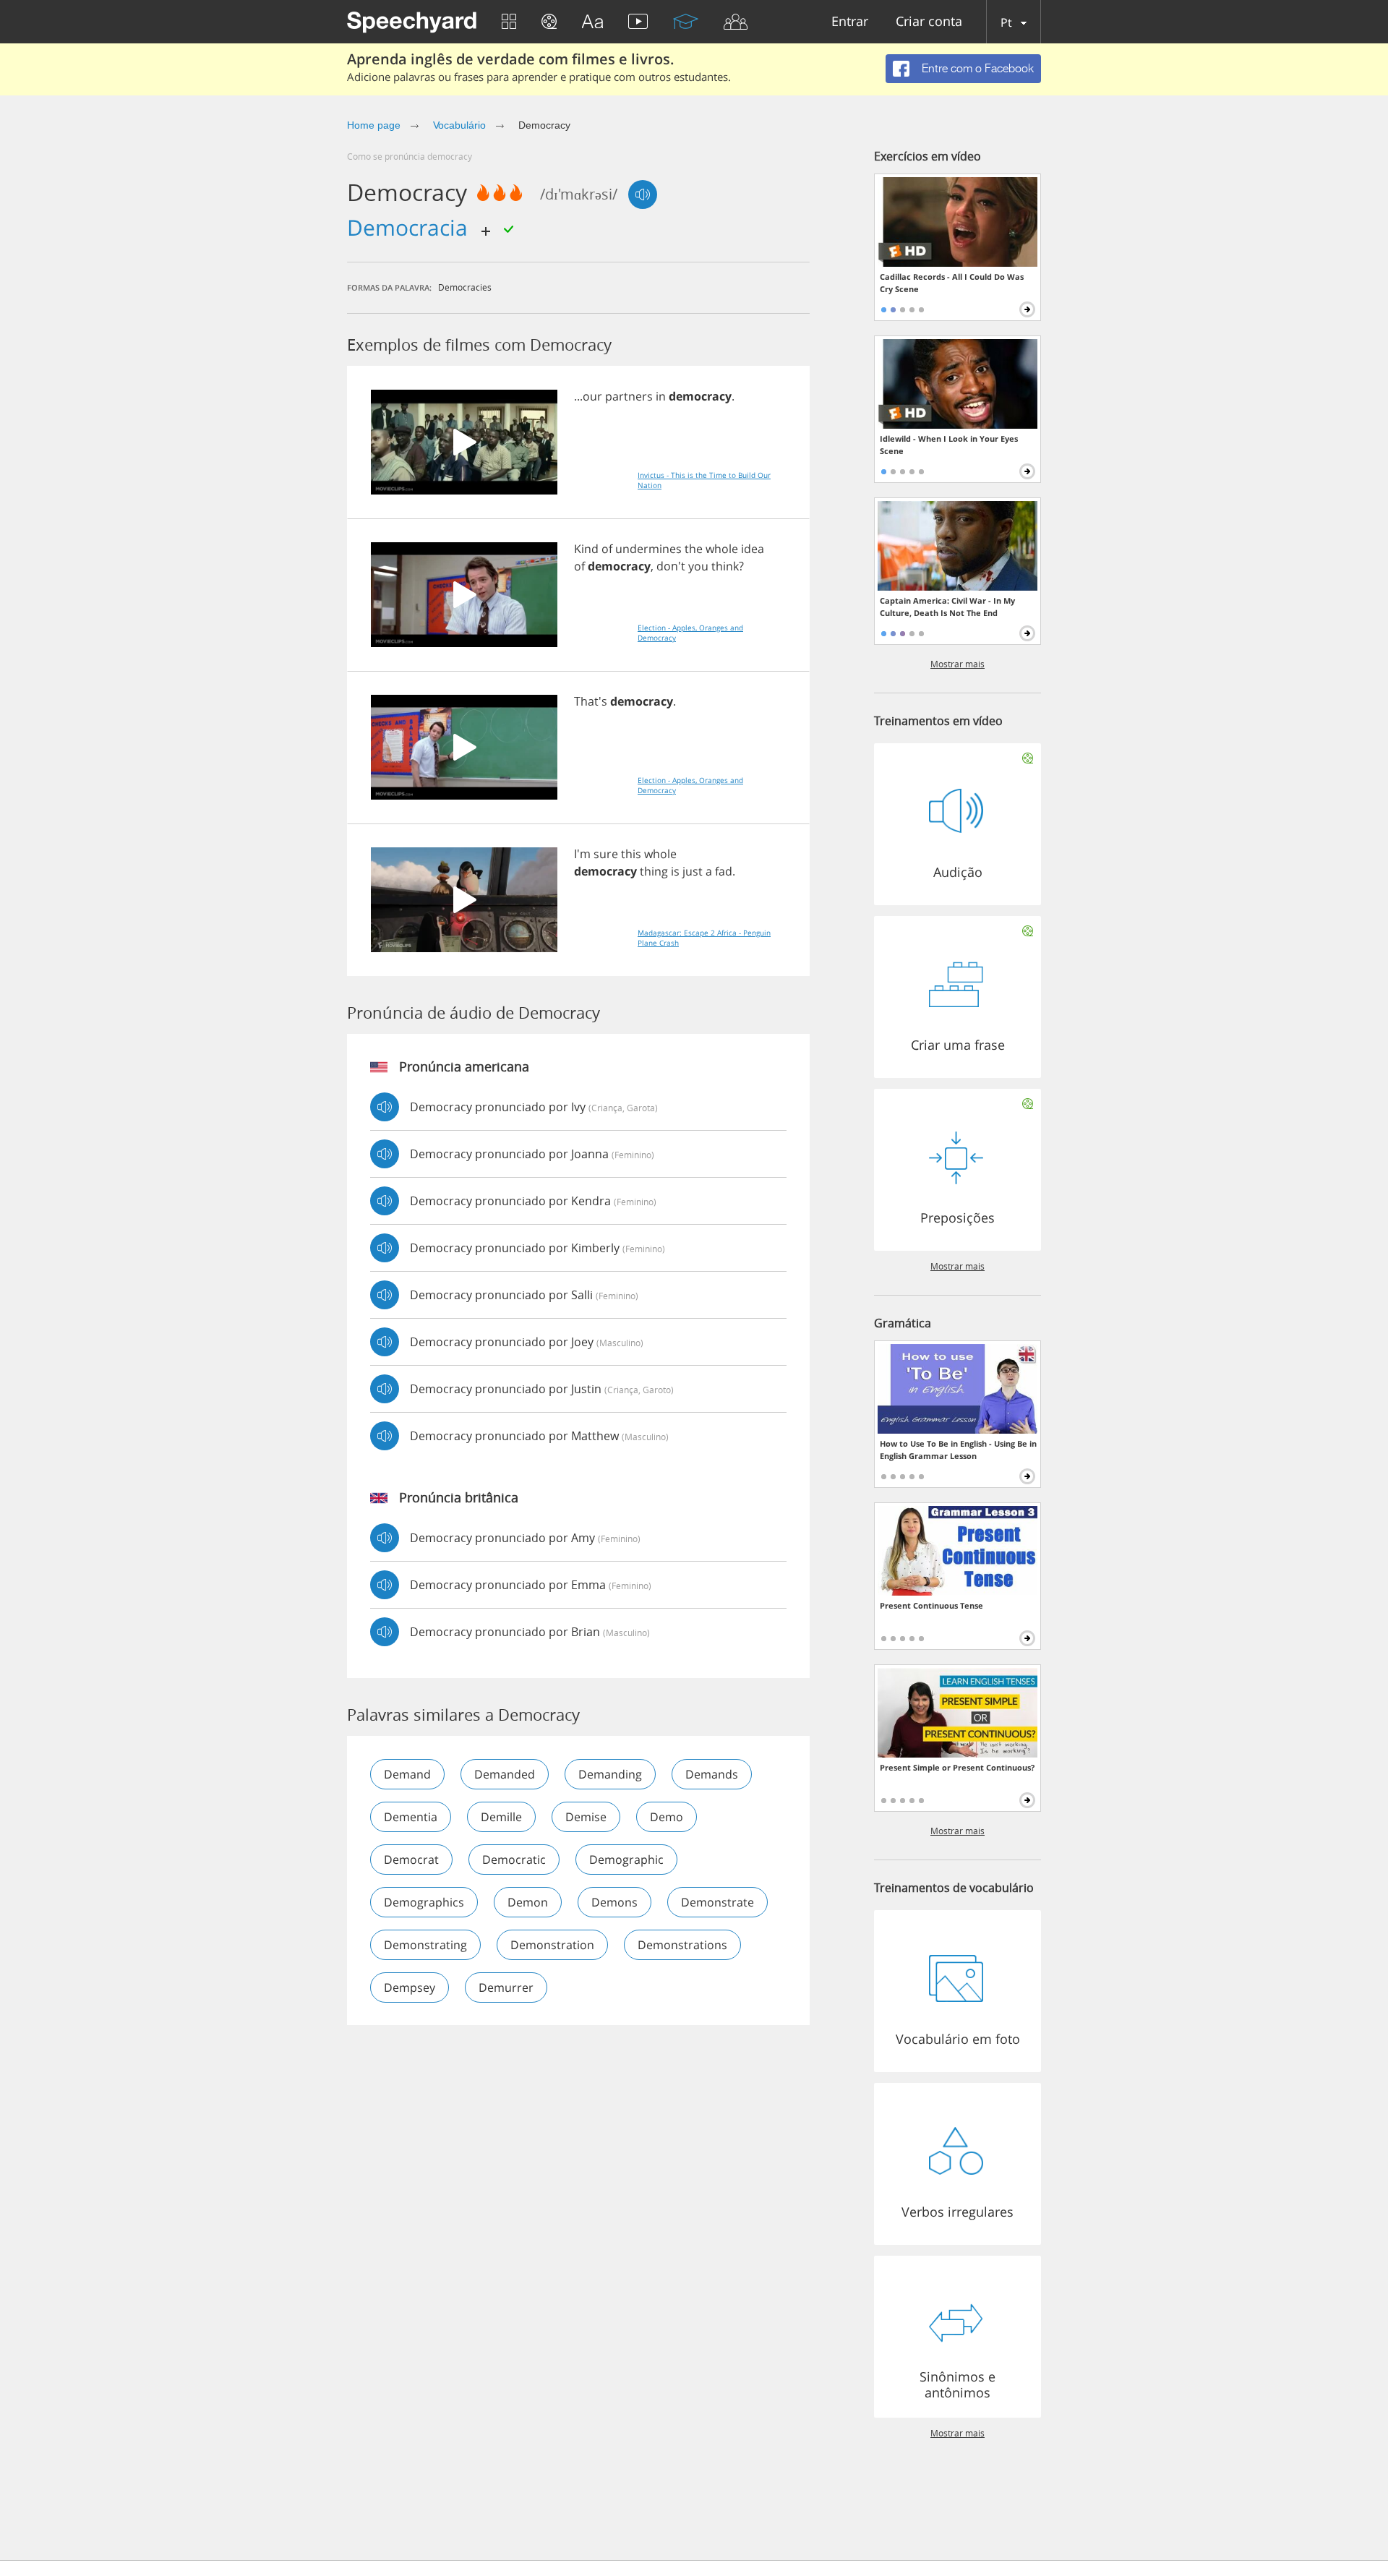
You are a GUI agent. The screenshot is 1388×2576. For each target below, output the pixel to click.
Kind (586, 549)
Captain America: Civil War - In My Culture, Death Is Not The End (947, 607)
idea (753, 549)
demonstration (552, 1945)
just (693, 871)
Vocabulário (459, 125)
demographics (424, 1902)
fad (724, 871)
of (607, 549)
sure (606, 854)
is (675, 871)
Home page (374, 125)
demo (667, 1817)
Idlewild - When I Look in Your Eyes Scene (949, 445)
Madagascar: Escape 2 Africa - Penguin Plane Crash (704, 938)
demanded (505, 1774)
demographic (626, 1860)
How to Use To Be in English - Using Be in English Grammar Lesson (958, 1450)
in (661, 396)
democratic (514, 1860)
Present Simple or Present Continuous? (957, 1767)
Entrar (850, 22)
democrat (411, 1860)
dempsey (410, 1987)
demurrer (506, 1987)
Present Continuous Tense (931, 1605)
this (631, 854)
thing (654, 871)
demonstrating (425, 1945)
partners (629, 396)
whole (722, 549)
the (694, 549)
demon (528, 1902)
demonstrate (717, 1902)
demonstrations (682, 1945)
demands (712, 1774)
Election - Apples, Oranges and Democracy (690, 633)
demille (501, 1817)
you (698, 566)
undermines (648, 549)
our (592, 396)
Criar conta (929, 22)
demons (614, 1902)
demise (586, 1817)
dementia (411, 1817)
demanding (610, 1774)
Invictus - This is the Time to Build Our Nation (704, 480)
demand (407, 1774)
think (725, 566)
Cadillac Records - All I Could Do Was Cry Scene (952, 283)
